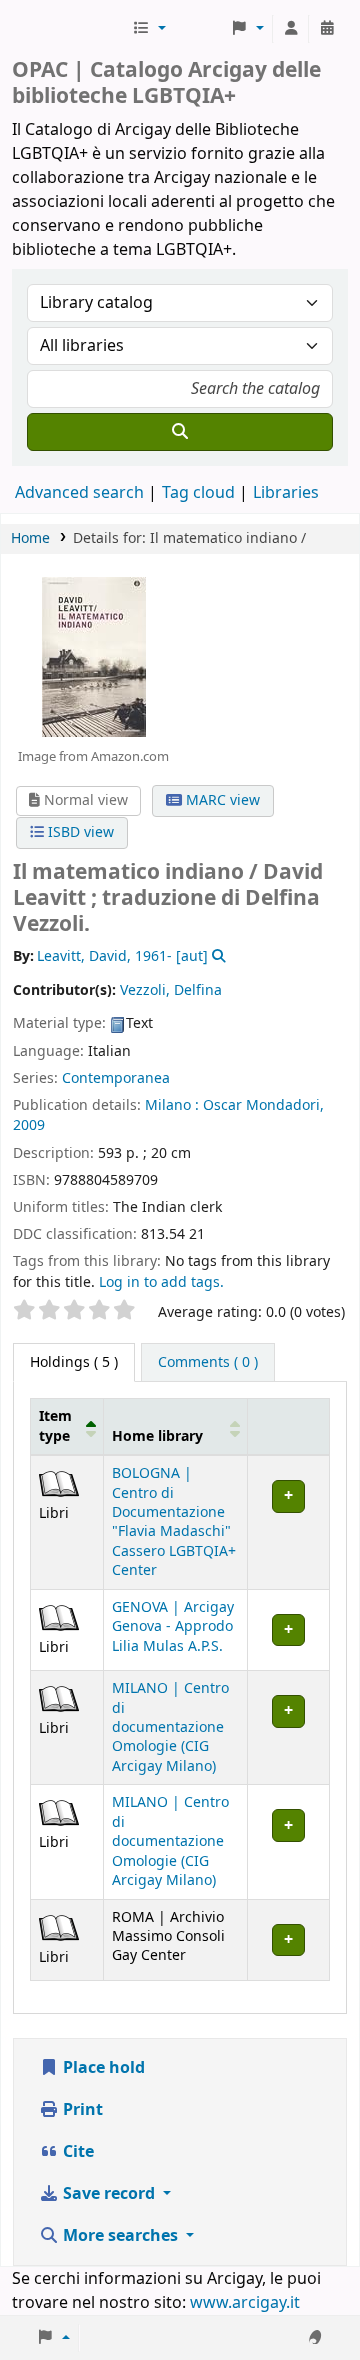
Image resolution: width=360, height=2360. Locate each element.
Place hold (102, 2068)
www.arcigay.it (245, 2303)
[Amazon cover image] (93, 656)
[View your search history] (327, 29)
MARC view (221, 800)
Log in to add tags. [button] (161, 1282)
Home (30, 538)
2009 (29, 1125)
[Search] (180, 432)
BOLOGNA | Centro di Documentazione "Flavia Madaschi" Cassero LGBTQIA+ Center (174, 1522)
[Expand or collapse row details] (288, 1523)
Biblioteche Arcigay (70, 29)
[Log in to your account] (291, 29)
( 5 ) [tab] (74, 1362)
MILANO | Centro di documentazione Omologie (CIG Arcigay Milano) (170, 1727)
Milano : (172, 1105)
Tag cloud (198, 493)
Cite (76, 2152)
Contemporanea (116, 1078)
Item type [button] (55, 1426)
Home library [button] (157, 1436)
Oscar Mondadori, (263, 1105)
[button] (149, 29)
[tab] (208, 1363)
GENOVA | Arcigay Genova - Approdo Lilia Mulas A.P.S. (173, 1627)
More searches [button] (120, 2236)
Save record (109, 2194)
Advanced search (79, 493)
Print (81, 2110)
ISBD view (79, 832)
